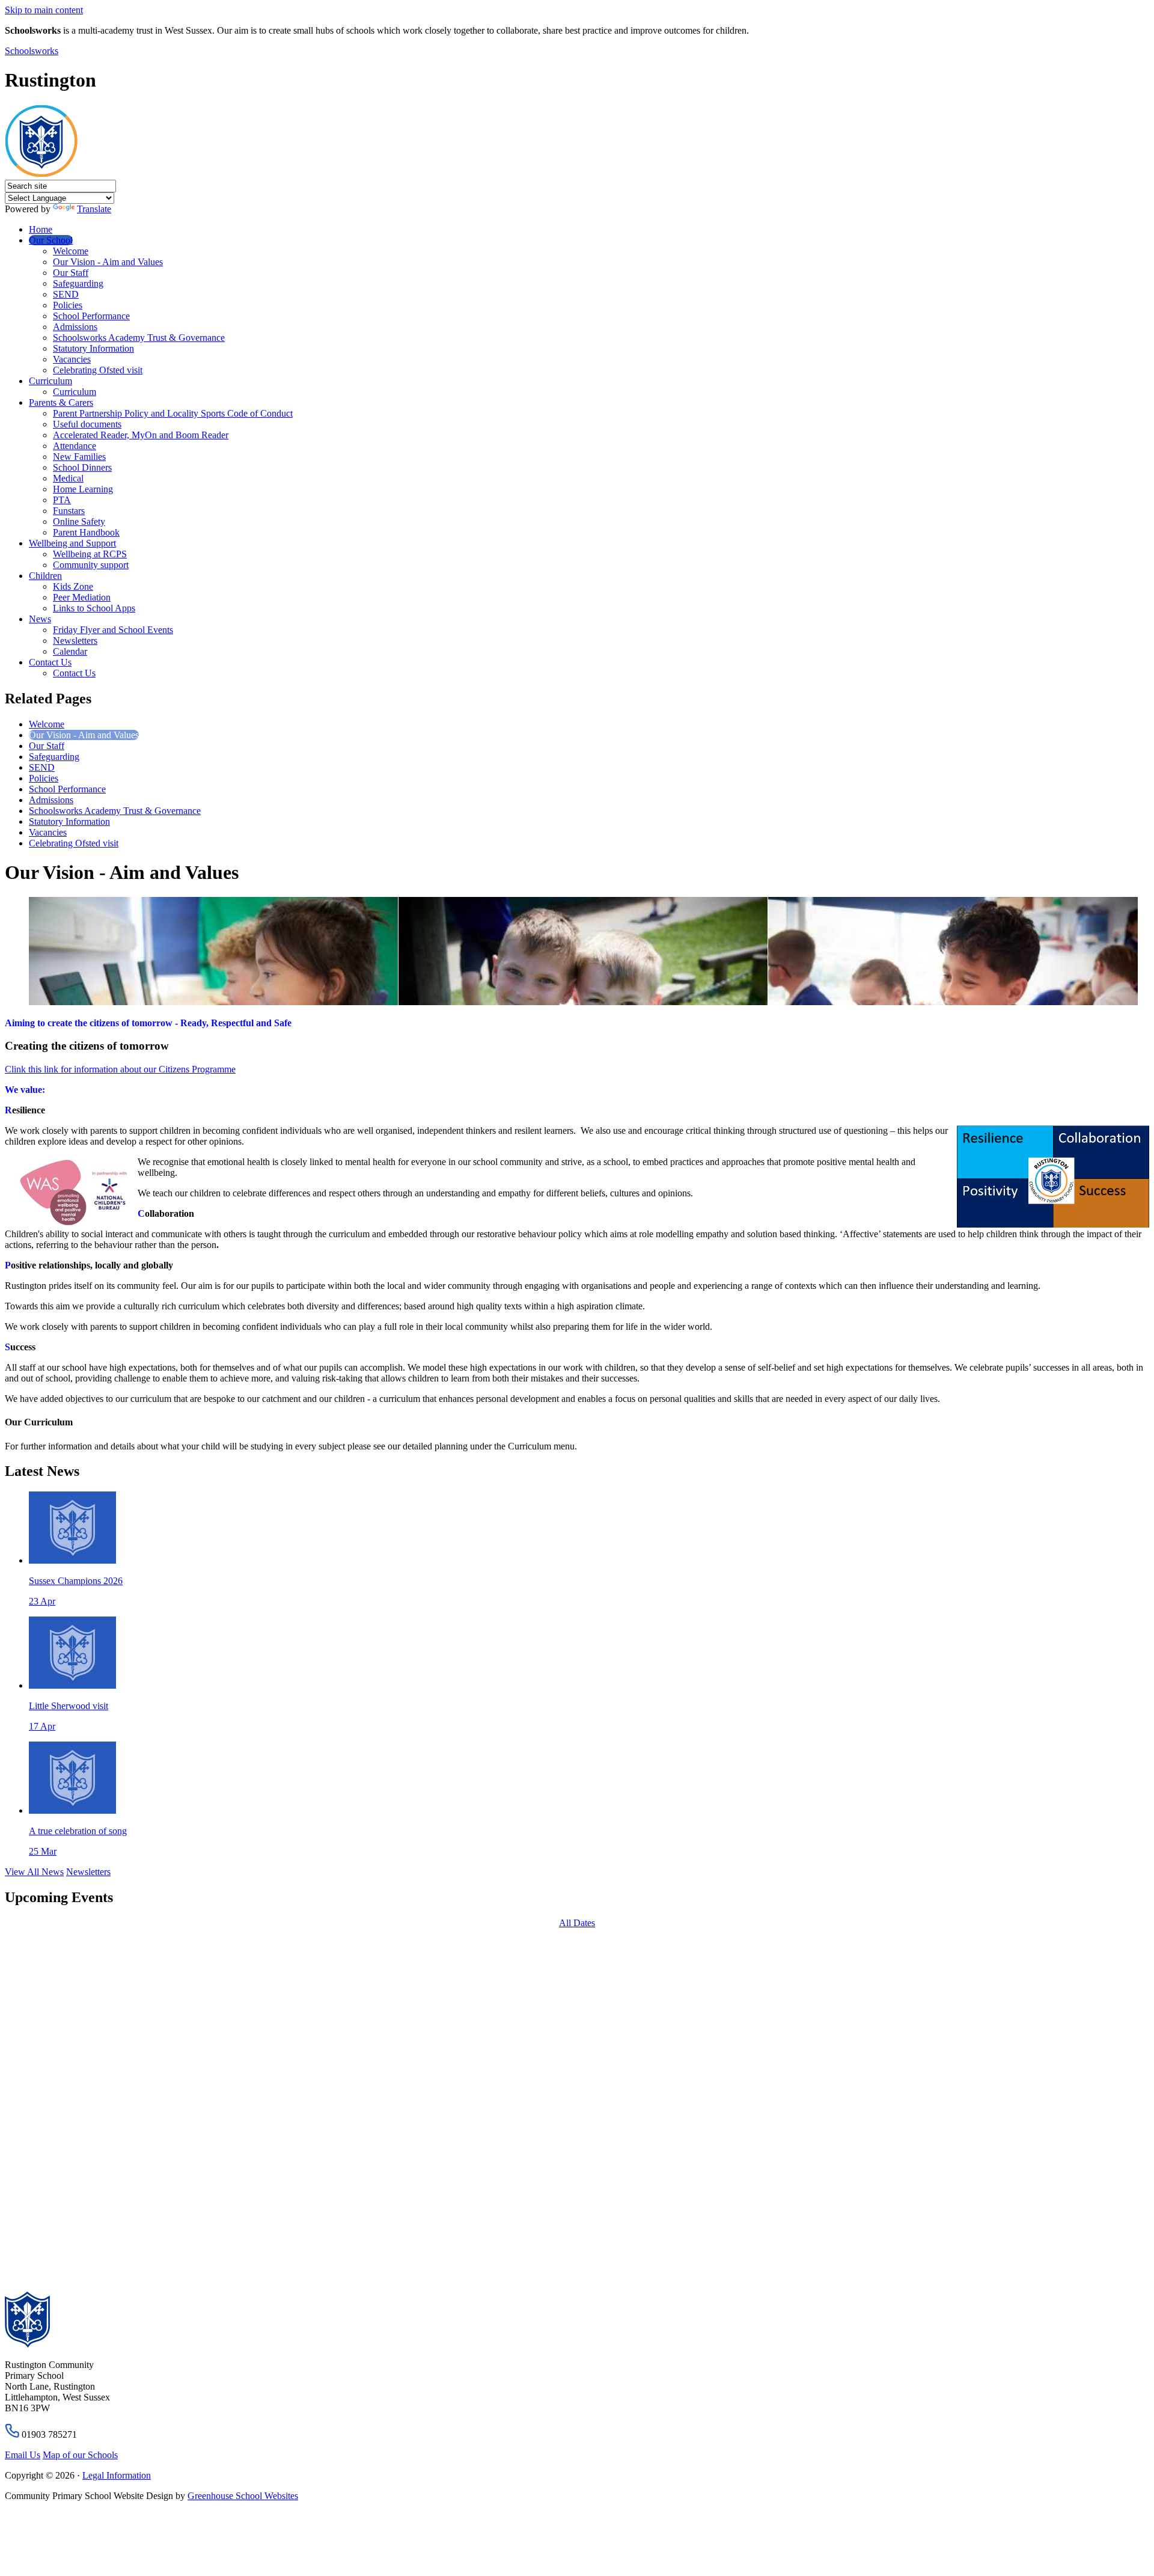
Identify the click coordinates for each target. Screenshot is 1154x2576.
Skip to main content (44, 10)
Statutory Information (93, 348)
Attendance (75, 446)
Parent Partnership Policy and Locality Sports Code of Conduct (173, 413)
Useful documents (87, 424)
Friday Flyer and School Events (113, 630)
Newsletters (75, 641)
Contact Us (50, 662)
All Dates (577, 1923)
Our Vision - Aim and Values (108, 262)
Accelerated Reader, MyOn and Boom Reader (141, 435)
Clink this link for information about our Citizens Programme (120, 1069)
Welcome (71, 251)
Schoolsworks (32, 51)
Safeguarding (78, 283)
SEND (66, 294)
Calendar (70, 651)
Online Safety (79, 522)
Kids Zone (73, 586)
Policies (68, 305)
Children (45, 576)
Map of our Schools (80, 2455)
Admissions (75, 327)
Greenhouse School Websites (243, 2496)
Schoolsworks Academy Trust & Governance (139, 338)
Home (41, 229)
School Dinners (82, 467)
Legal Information (117, 2475)
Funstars (69, 511)
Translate (94, 209)
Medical (68, 478)
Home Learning (83, 489)
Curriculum (50, 381)
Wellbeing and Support (72, 543)
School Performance (91, 316)
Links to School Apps (94, 608)
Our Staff (71, 273)
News (40, 619)
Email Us (23, 2455)
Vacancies (72, 359)
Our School (51, 240)
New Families (79, 457)
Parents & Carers (61, 402)
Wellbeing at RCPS (90, 554)
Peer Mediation (82, 597)
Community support (91, 565)
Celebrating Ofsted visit (98, 370)
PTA (62, 500)
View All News (34, 1872)
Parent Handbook (86, 532)
